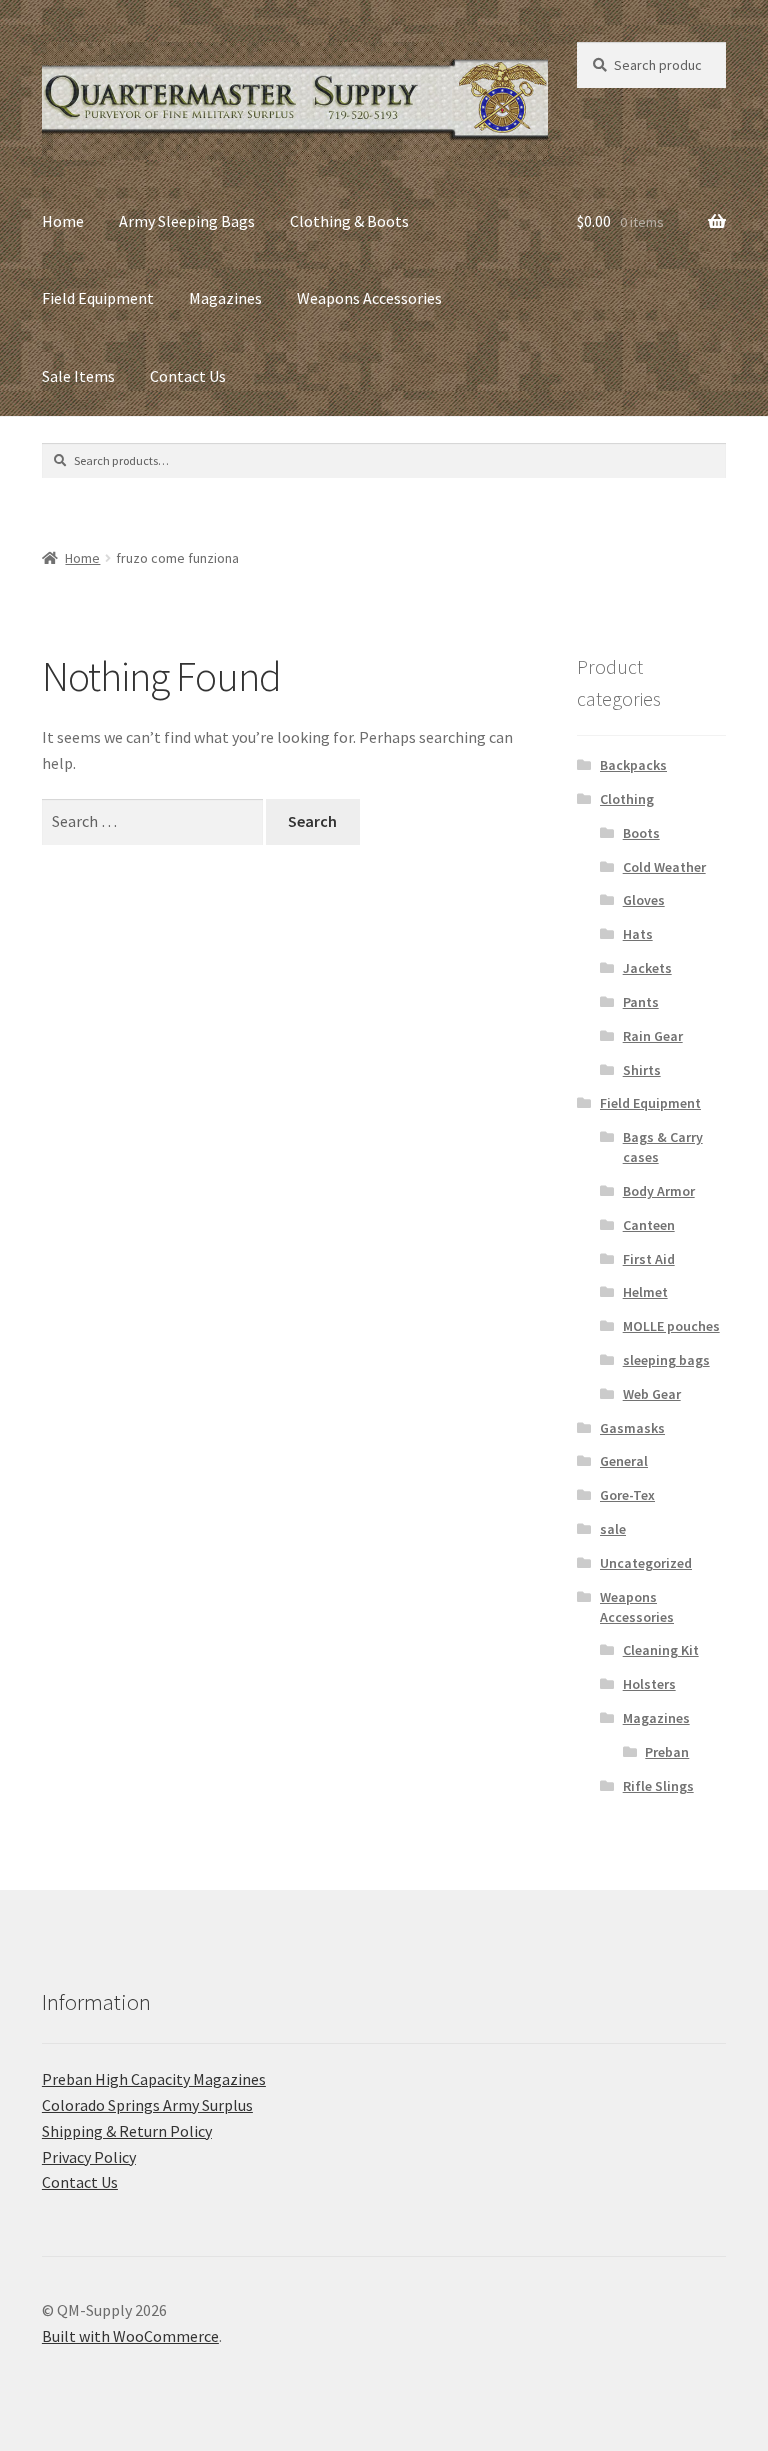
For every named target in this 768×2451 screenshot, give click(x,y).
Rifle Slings (658, 1786)
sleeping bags (666, 1360)
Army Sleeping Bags (187, 221)
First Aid (649, 1259)
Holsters (649, 1684)
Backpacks (633, 765)
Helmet (645, 1292)
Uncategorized (646, 1563)
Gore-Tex (627, 1495)
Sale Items (78, 376)
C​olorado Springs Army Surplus (147, 2105)
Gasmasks (632, 1428)
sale (613, 1529)
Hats (638, 934)
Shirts (642, 1070)
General (624, 1461)
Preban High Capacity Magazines (154, 2079)
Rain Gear (653, 1036)
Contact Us (188, 376)
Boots (641, 833)
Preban (667, 1752)
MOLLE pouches (671, 1326)
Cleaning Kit (661, 1650)
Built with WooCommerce (130, 2336)
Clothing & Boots (349, 221)
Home (63, 221)
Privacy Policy (89, 2157)
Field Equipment (98, 298)
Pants (641, 1002)
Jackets (647, 968)
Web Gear (652, 1394)
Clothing (627, 799)
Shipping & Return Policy (127, 2131)
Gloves (644, 900)
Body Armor (659, 1191)
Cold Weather (664, 867)
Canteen (649, 1225)
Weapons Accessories (369, 298)
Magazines (225, 298)
